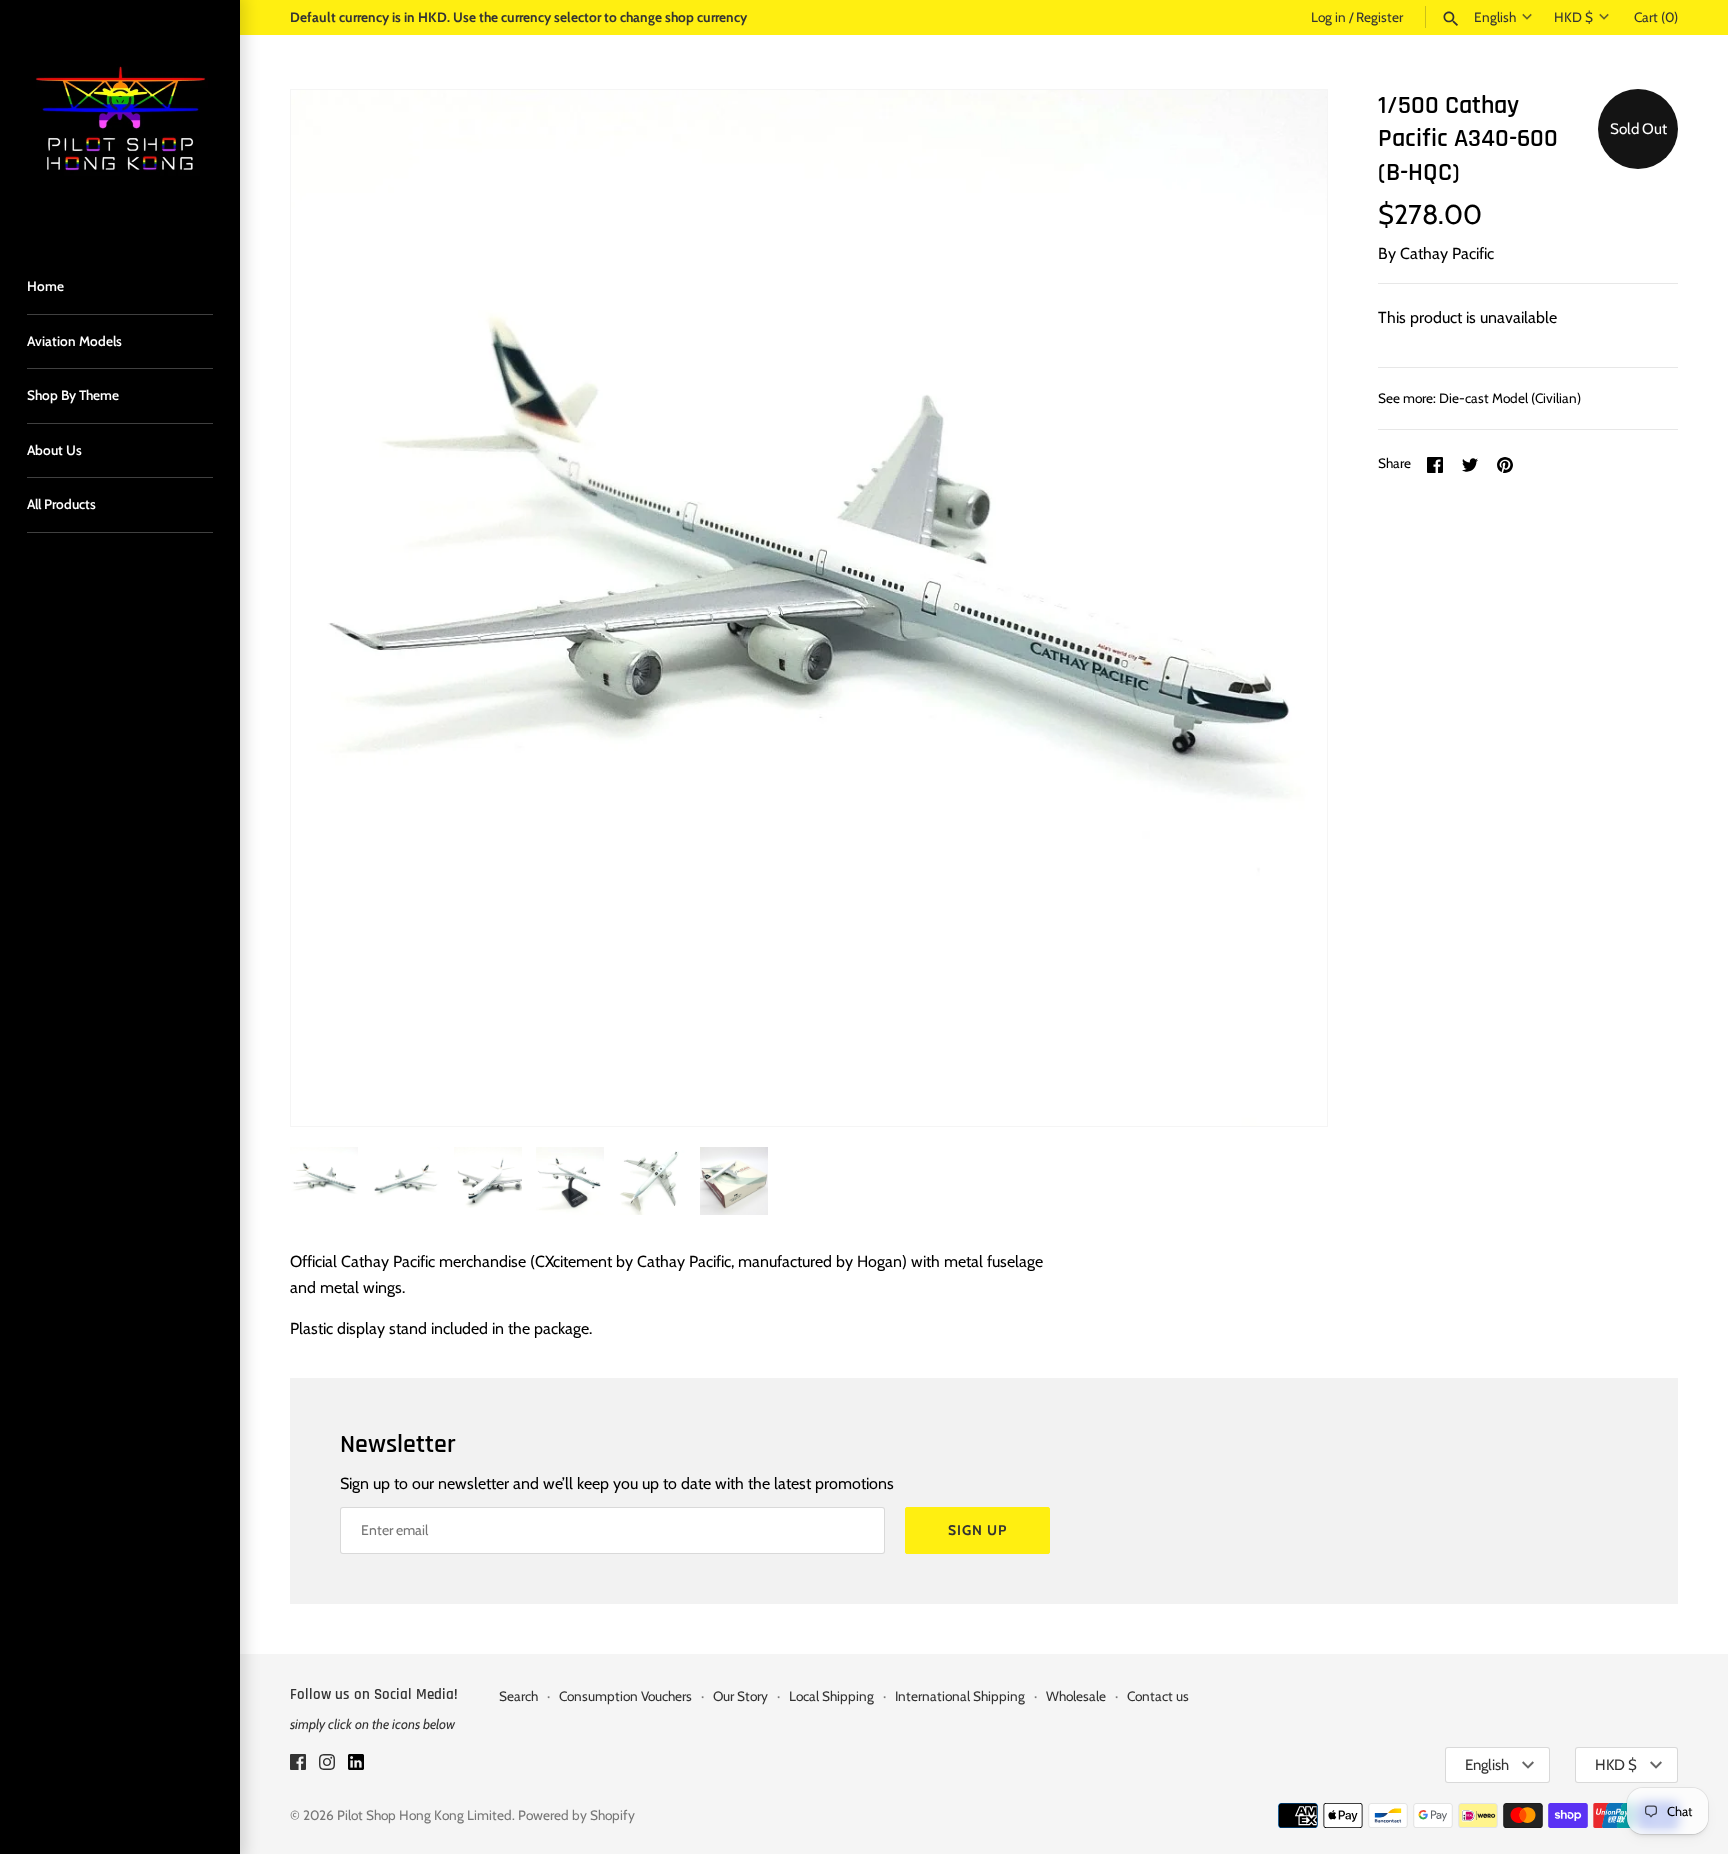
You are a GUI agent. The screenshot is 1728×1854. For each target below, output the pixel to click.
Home (45, 286)
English (1495, 17)
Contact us (1158, 1696)
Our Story (740, 1696)
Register (1379, 17)
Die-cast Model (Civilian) (1510, 398)
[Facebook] (298, 1765)
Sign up (977, 1530)
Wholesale (1076, 1696)
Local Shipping (831, 1696)
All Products (61, 504)
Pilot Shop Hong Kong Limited (424, 1815)
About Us (54, 450)
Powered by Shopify (576, 1815)
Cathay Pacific (1447, 253)
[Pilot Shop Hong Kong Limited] (120, 120)
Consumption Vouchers (625, 1696)
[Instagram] (327, 1765)
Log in (1328, 17)
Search (518, 1696)
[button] (1285, 608)
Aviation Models (74, 341)
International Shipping (960, 1696)
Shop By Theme (73, 395)
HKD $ (1573, 17)
